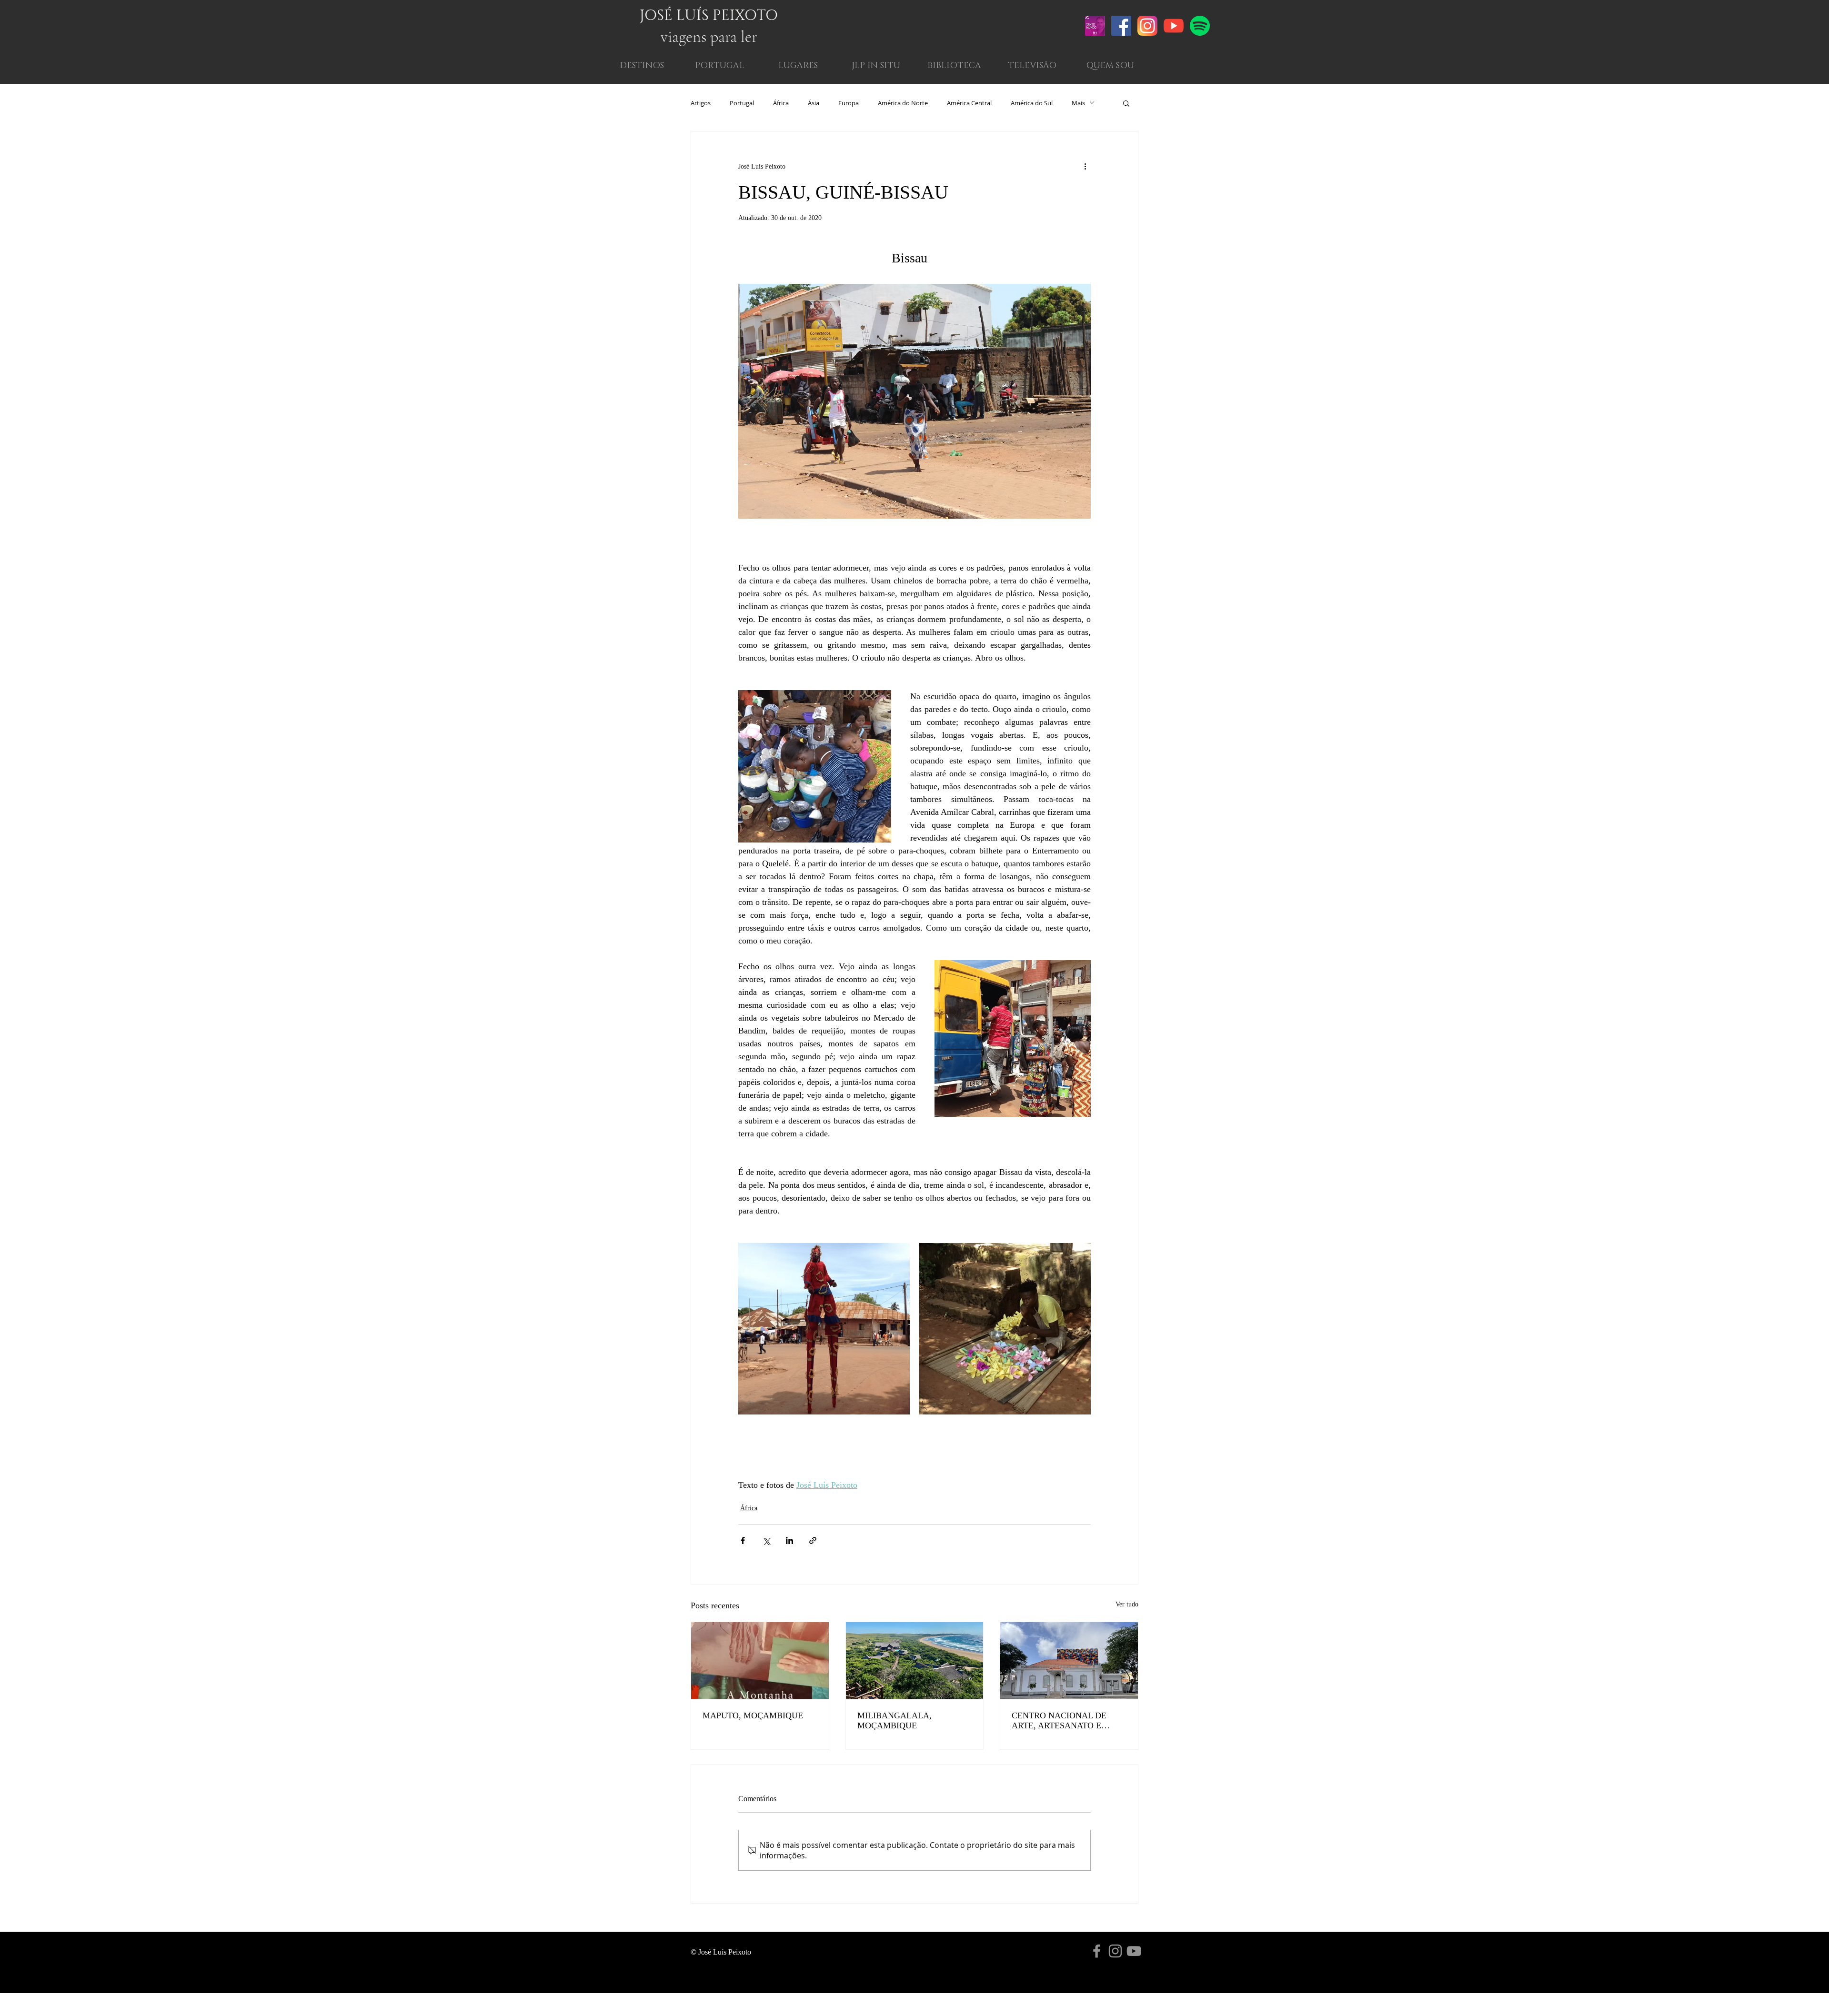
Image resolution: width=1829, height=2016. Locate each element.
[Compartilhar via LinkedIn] (789, 1540)
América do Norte (903, 103)
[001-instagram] (1147, 26)
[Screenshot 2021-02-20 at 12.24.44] (1095, 26)
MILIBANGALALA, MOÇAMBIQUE (894, 1720)
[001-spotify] (1200, 26)
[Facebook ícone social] (1121, 26)
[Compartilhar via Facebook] (743, 1540)
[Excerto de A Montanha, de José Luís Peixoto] (760, 1661)
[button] (1110, 66)
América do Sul (1032, 103)
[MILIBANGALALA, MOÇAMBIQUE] (915, 1661)
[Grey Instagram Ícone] (1115, 1951)
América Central (969, 103)
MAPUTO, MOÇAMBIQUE (753, 1715)
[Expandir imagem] (824, 1329)
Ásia (814, 103)
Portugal (742, 103)
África (781, 103)
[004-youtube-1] (1174, 26)
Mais (1078, 103)
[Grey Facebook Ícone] (1097, 1951)
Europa (849, 103)
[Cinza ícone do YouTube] (1134, 1951)
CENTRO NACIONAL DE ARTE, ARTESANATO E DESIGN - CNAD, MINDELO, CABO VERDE (1067, 1721)
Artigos (701, 103)
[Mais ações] (1085, 166)
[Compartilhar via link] (813, 1540)
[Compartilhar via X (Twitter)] (766, 1540)
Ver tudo (1127, 1604)
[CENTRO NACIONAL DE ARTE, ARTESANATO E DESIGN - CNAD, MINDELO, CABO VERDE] (1069, 1661)
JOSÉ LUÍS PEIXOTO (709, 16)
